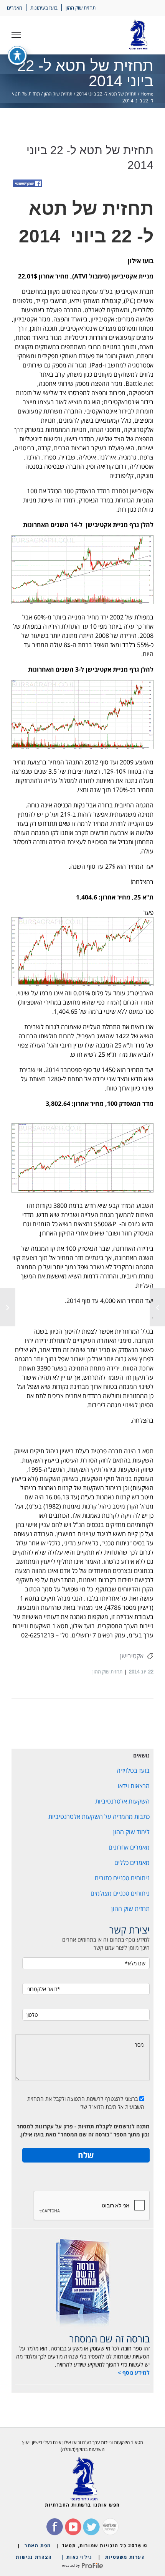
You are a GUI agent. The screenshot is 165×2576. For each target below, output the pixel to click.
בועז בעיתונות (44, 8)
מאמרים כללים (132, 1863)
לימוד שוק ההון (131, 1832)
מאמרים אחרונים (129, 1847)
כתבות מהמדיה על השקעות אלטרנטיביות (99, 1817)
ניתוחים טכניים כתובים (122, 1878)
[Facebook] (28, 184)
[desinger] (82, 2566)
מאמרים (15, 8)
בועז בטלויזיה (133, 1771)
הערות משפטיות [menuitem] (125, 2557)
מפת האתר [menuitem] (38, 2546)
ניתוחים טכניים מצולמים (120, 1893)
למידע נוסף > (134, 2373)
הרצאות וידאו (134, 1786)
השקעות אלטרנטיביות (122, 1801)
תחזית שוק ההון (81, 8)
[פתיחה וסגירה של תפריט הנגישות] (17, 56)
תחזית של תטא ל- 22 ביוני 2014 (106, 94)
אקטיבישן (132, 1656)
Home (147, 94)
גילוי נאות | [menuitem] (77, 2557)
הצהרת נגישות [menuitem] (34, 2557)
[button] (16, 35)
